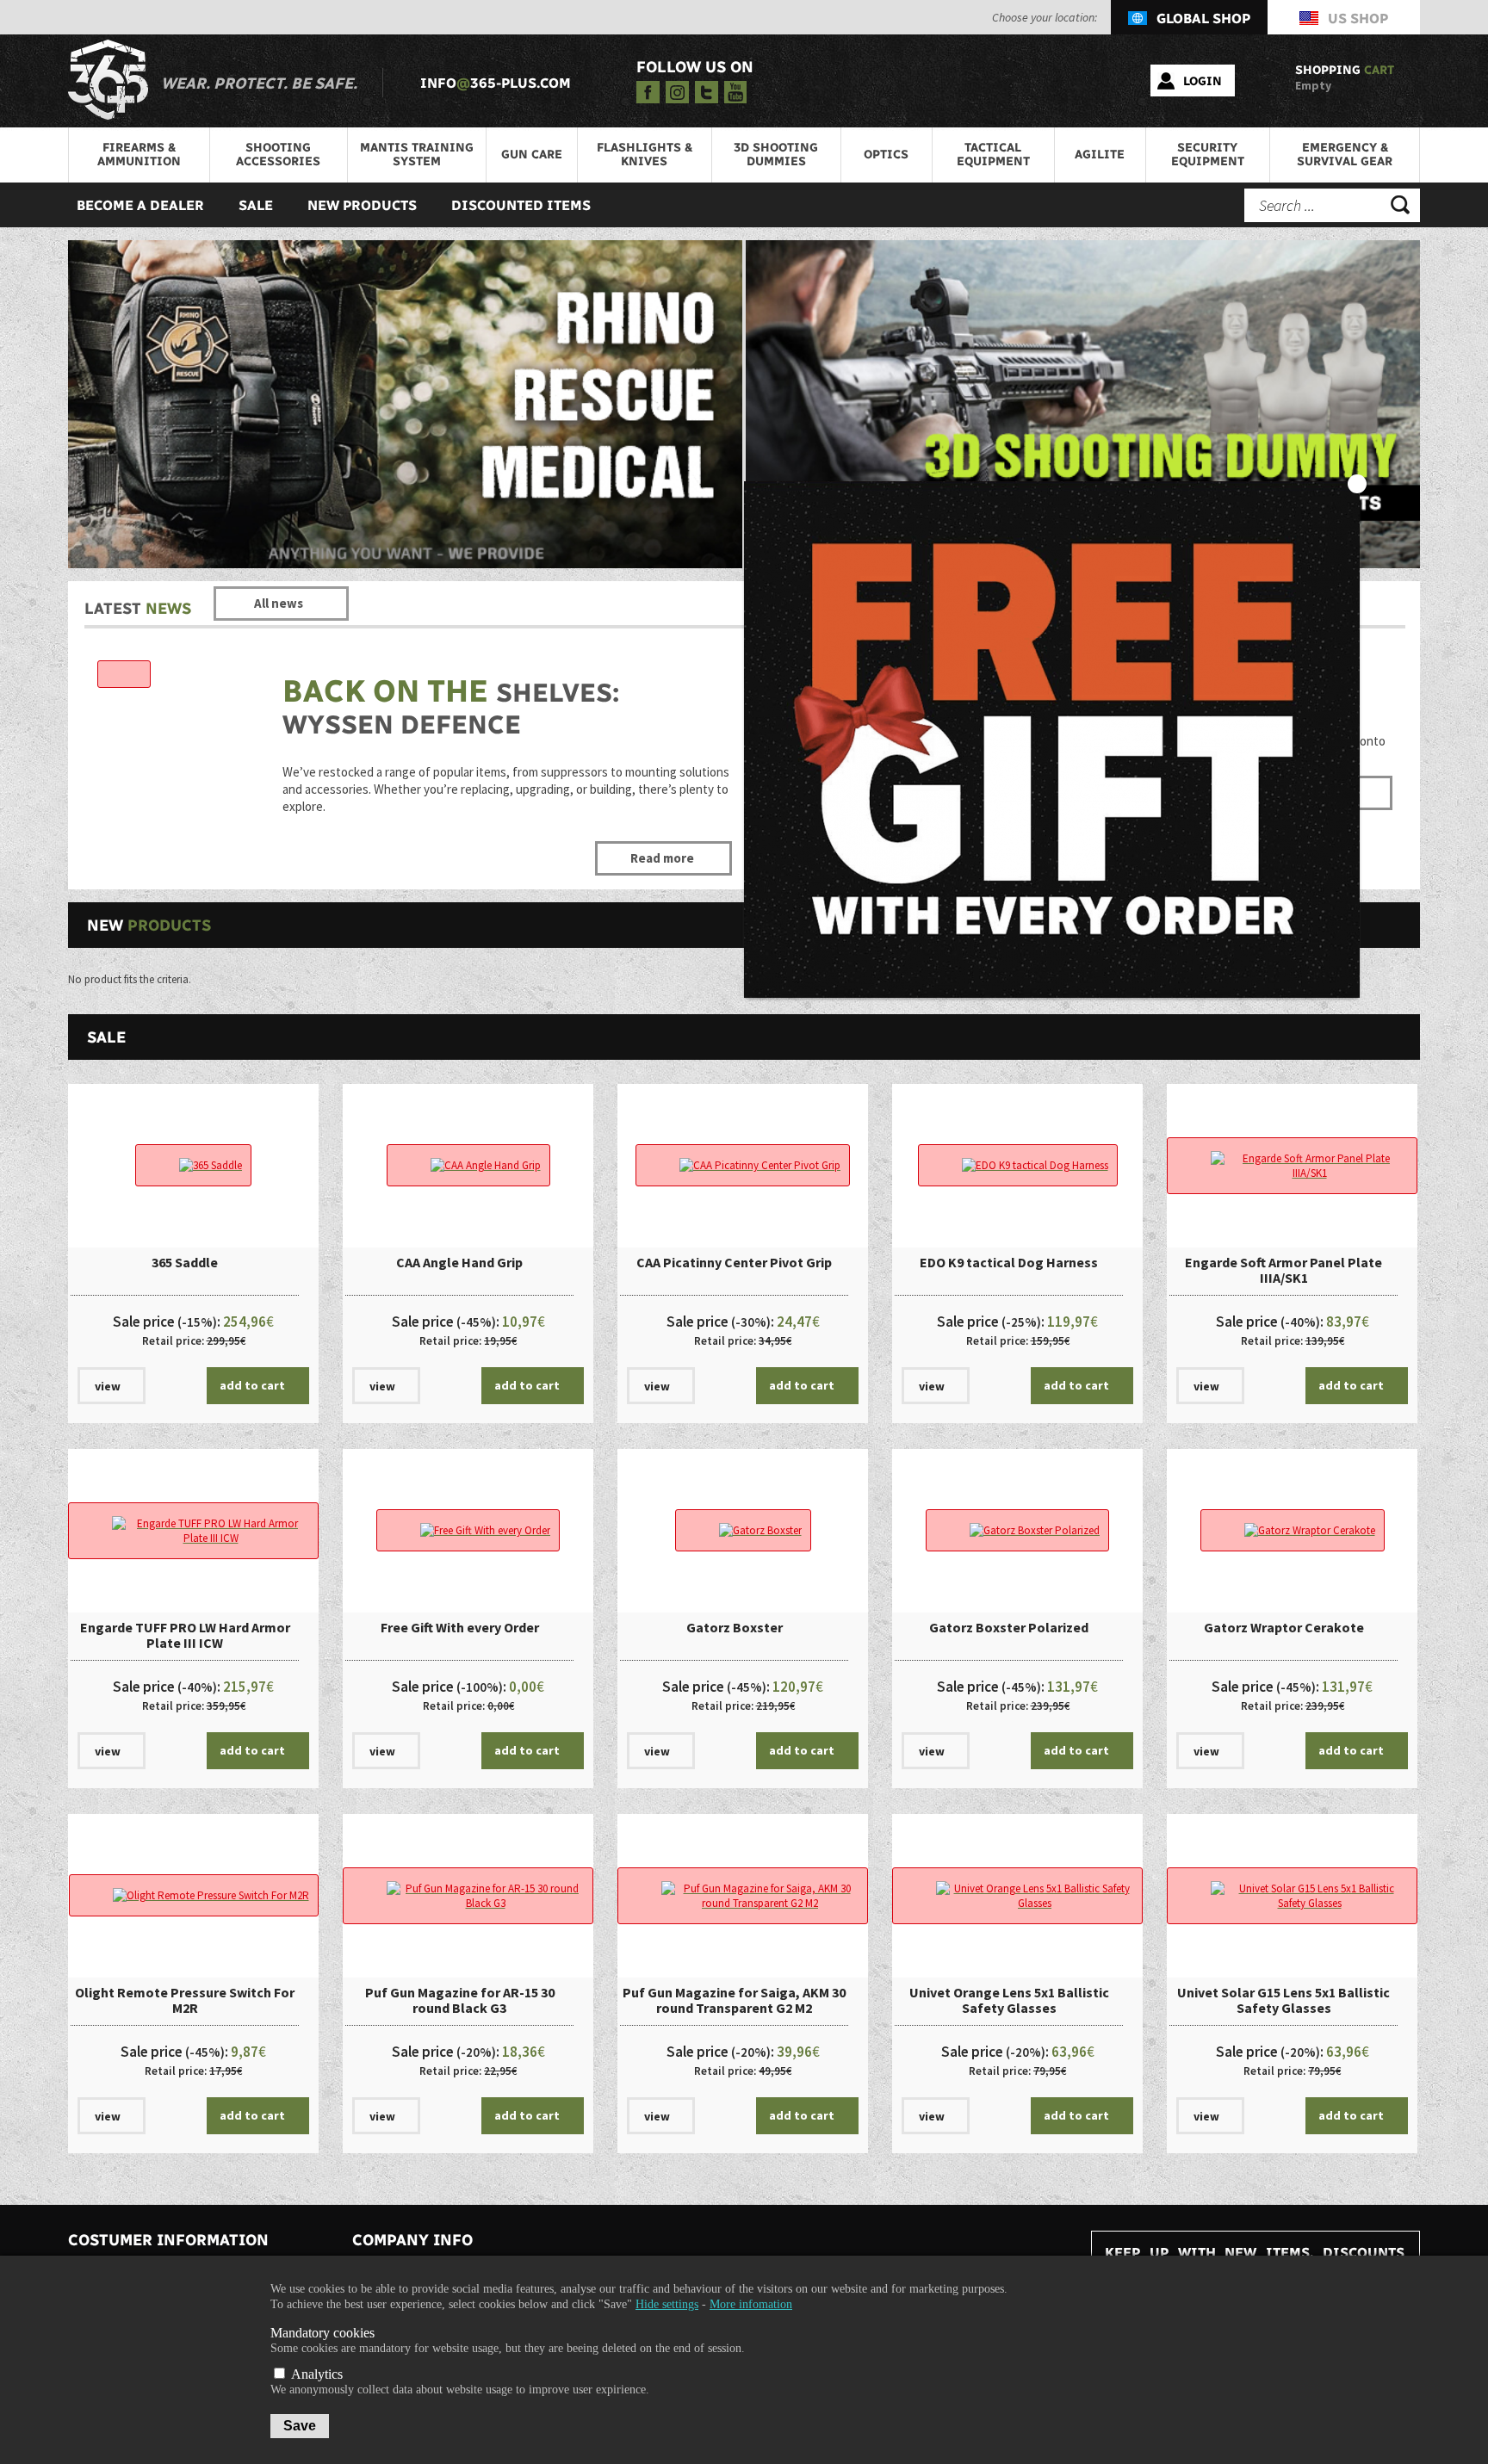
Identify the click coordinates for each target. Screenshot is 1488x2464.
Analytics (315, 2374)
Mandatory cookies (322, 2333)
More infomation (751, 2304)
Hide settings (667, 2304)
